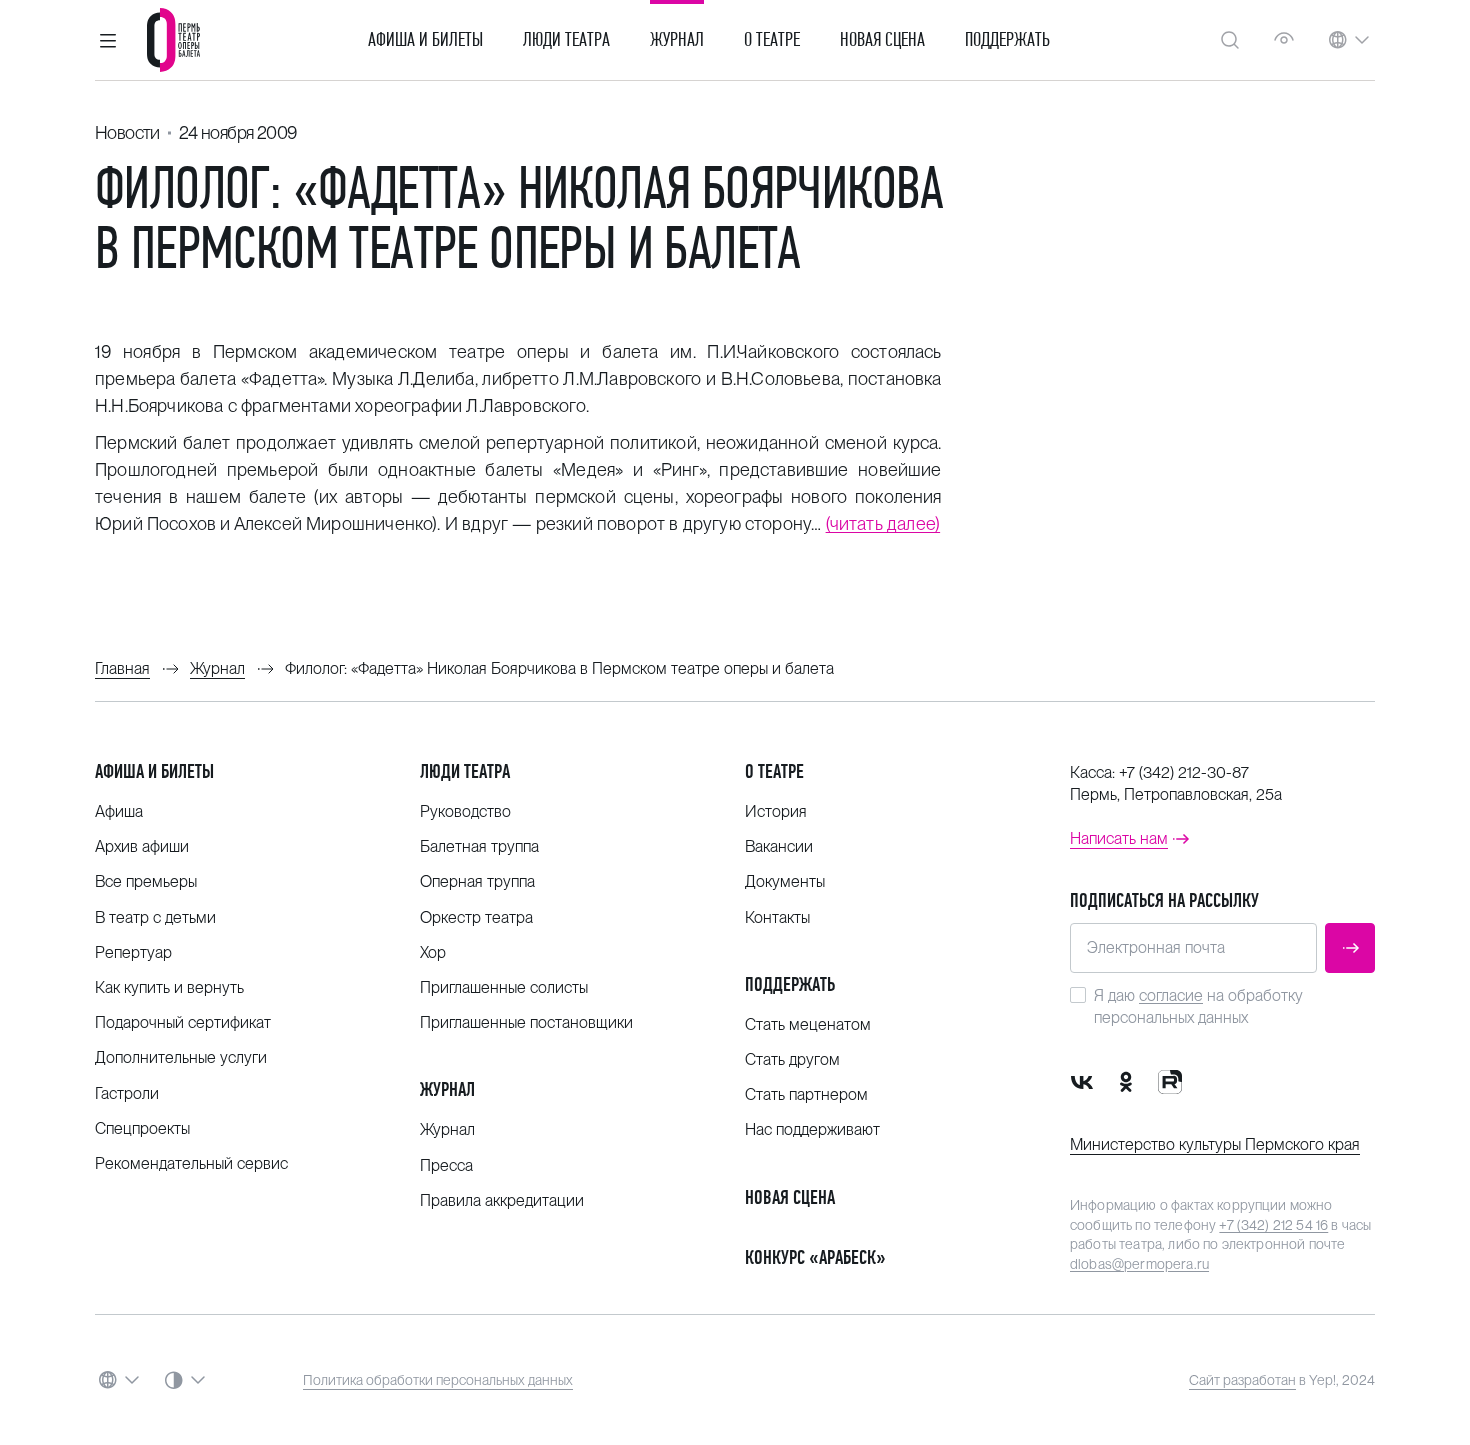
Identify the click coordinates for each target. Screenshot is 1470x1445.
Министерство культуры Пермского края (1215, 1144)
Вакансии (779, 846)
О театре (772, 40)
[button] (108, 40)
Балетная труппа (479, 846)
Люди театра (566, 40)
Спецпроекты (142, 1128)
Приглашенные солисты (504, 987)
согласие (1171, 995)
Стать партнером (806, 1094)
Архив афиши (142, 846)
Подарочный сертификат (183, 1022)
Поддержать (1007, 40)
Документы (785, 881)
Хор (433, 952)
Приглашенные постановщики (526, 1022)
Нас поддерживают (812, 1129)
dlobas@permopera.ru (1139, 1264)
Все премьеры (146, 881)
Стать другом (792, 1059)
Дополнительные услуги (181, 1057)
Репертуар (133, 952)
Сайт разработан (1242, 1380)
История (776, 811)
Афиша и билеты (425, 40)
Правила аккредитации (502, 1200)
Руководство (465, 811)
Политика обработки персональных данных (438, 1380)
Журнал (677, 40)
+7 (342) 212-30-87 (1184, 772)
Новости (127, 132)
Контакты (777, 917)
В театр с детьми (155, 917)
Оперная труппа (477, 881)
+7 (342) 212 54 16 (1273, 1225)
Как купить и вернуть (169, 987)
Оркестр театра (476, 917)
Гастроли (127, 1093)
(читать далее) (883, 523)
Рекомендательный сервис (191, 1163)
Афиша (119, 811)
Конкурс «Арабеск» (815, 1257)
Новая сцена (882, 40)
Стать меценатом (808, 1024)
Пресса (446, 1165)
